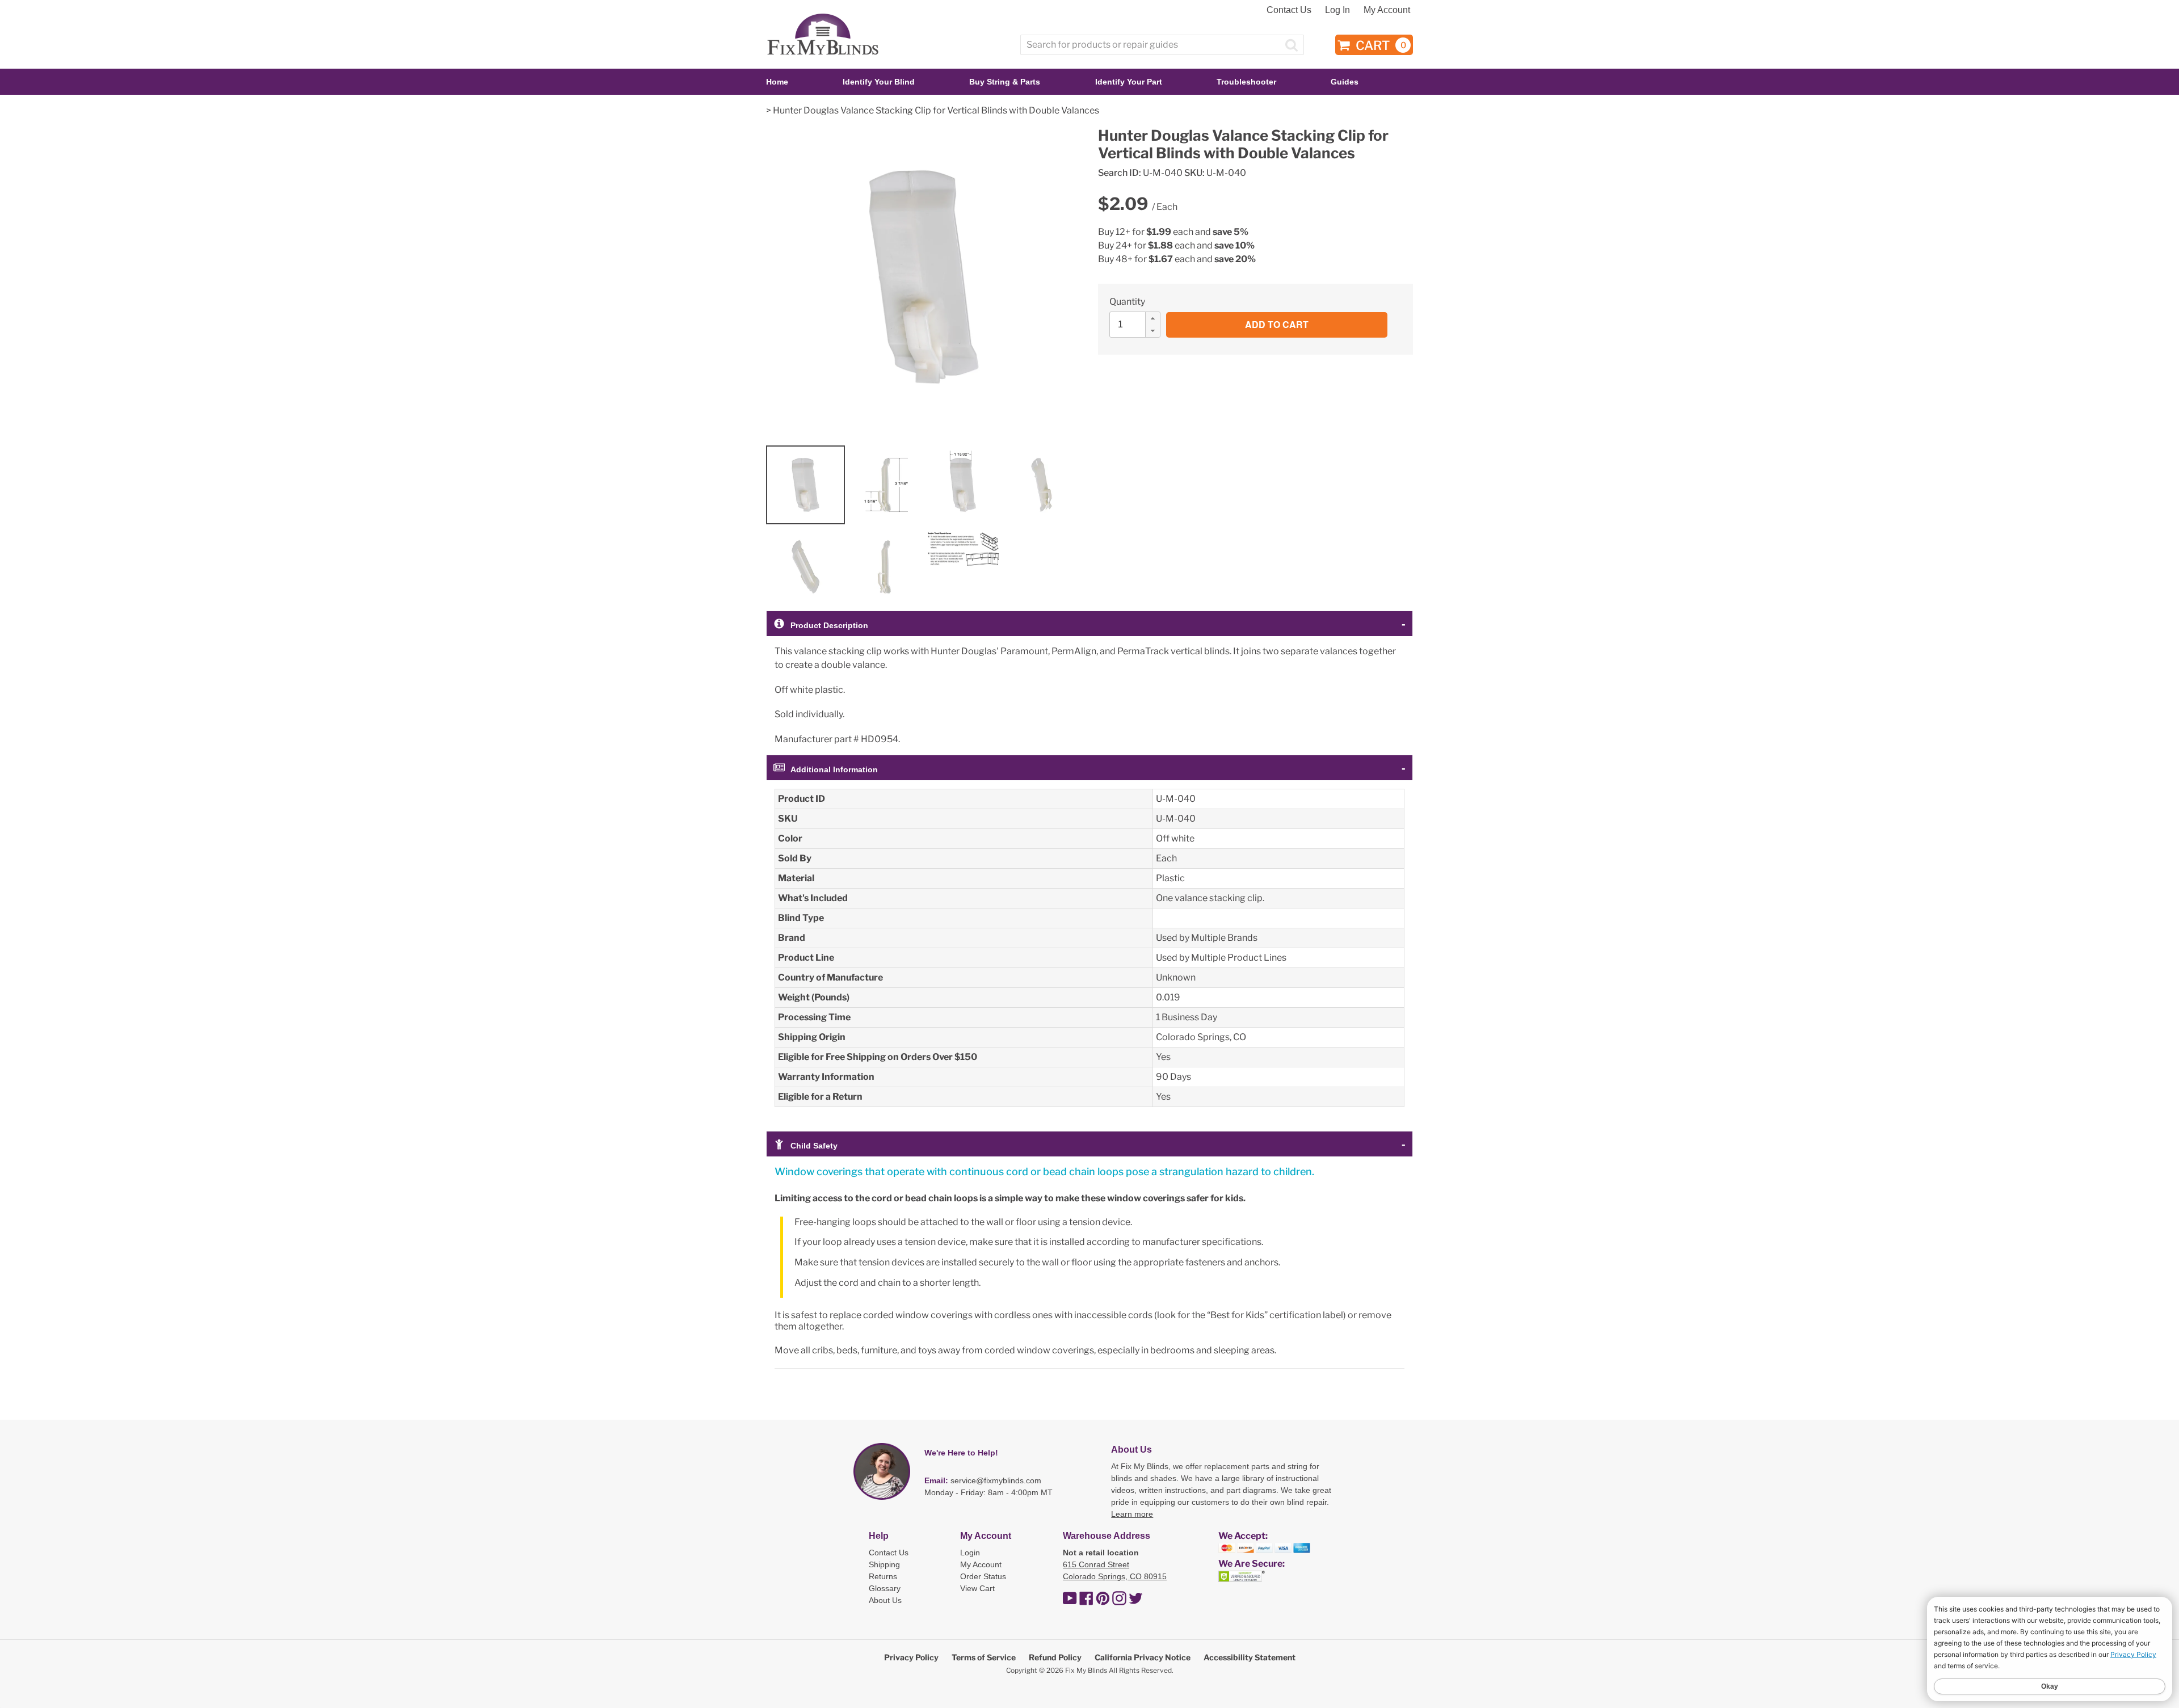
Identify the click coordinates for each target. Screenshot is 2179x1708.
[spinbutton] (1138, 325)
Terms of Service (984, 1657)
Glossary (885, 1588)
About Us (885, 1600)
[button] (1152, 318)
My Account (1387, 10)
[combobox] (1162, 45)
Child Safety (814, 1146)
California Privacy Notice (1143, 1657)
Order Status (983, 1576)
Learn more (1132, 1514)
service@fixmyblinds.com (996, 1480)
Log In (1337, 10)
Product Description (829, 625)
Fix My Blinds (1086, 1670)
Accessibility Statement (1250, 1657)
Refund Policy (1055, 1657)
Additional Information (834, 769)
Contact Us (1289, 10)
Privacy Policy (911, 1657)
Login (970, 1553)
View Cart (977, 1588)
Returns (883, 1576)
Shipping (884, 1564)
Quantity (1127, 302)
